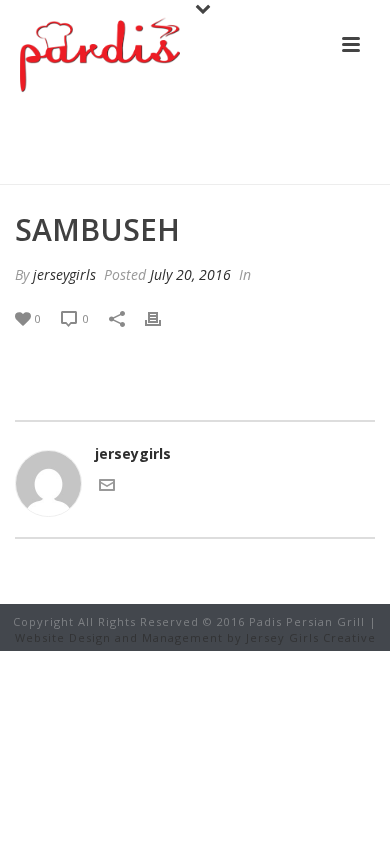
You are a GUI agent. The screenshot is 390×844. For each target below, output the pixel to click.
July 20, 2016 (190, 274)
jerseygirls (64, 274)
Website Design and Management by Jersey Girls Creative (195, 637)
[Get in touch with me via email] (107, 487)
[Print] (163, 317)
